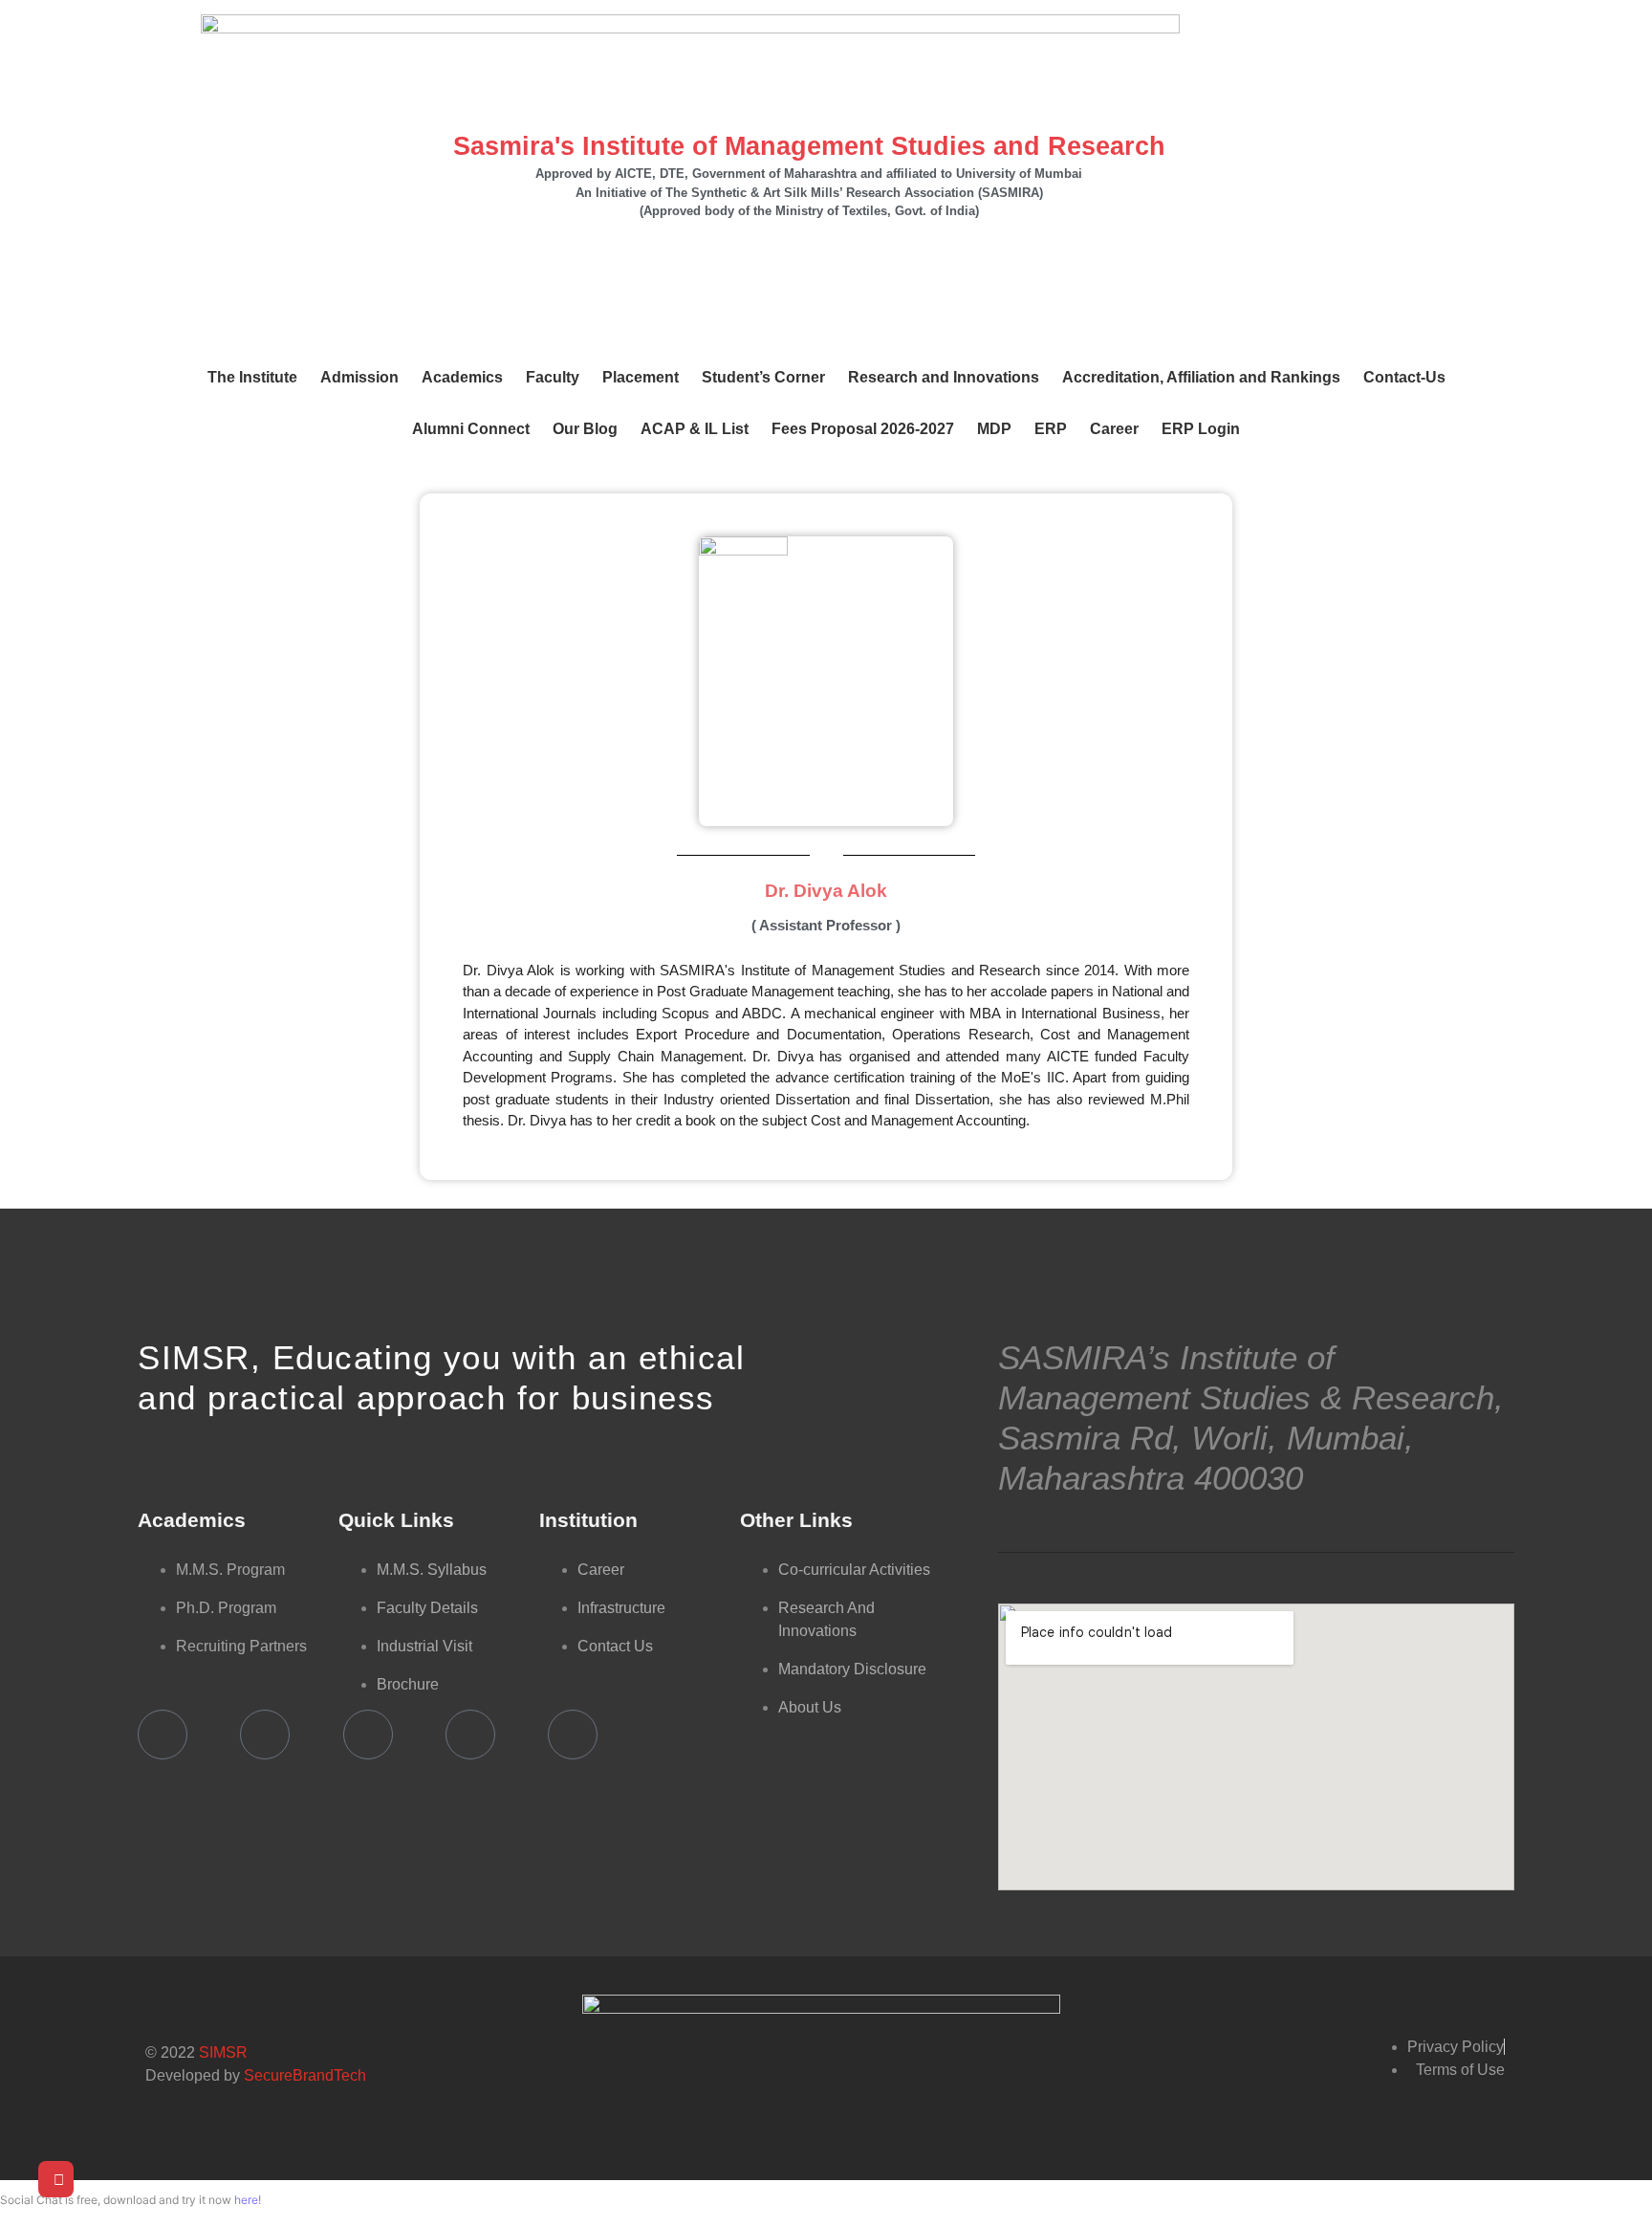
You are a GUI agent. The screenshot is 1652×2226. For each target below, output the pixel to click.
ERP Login (1201, 429)
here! (248, 2200)
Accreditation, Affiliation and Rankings (1201, 377)
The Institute (252, 377)
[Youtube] (265, 1735)
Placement (641, 377)
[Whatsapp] (470, 1735)
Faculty (553, 377)
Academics (462, 377)
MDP (994, 429)
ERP (1051, 429)
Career (1114, 429)
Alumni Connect (471, 429)
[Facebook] (163, 1735)
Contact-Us (1404, 377)
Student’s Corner (763, 377)
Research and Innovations (944, 377)
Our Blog (585, 429)
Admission (359, 377)
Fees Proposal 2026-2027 (863, 429)
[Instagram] (573, 1735)
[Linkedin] (368, 1735)
